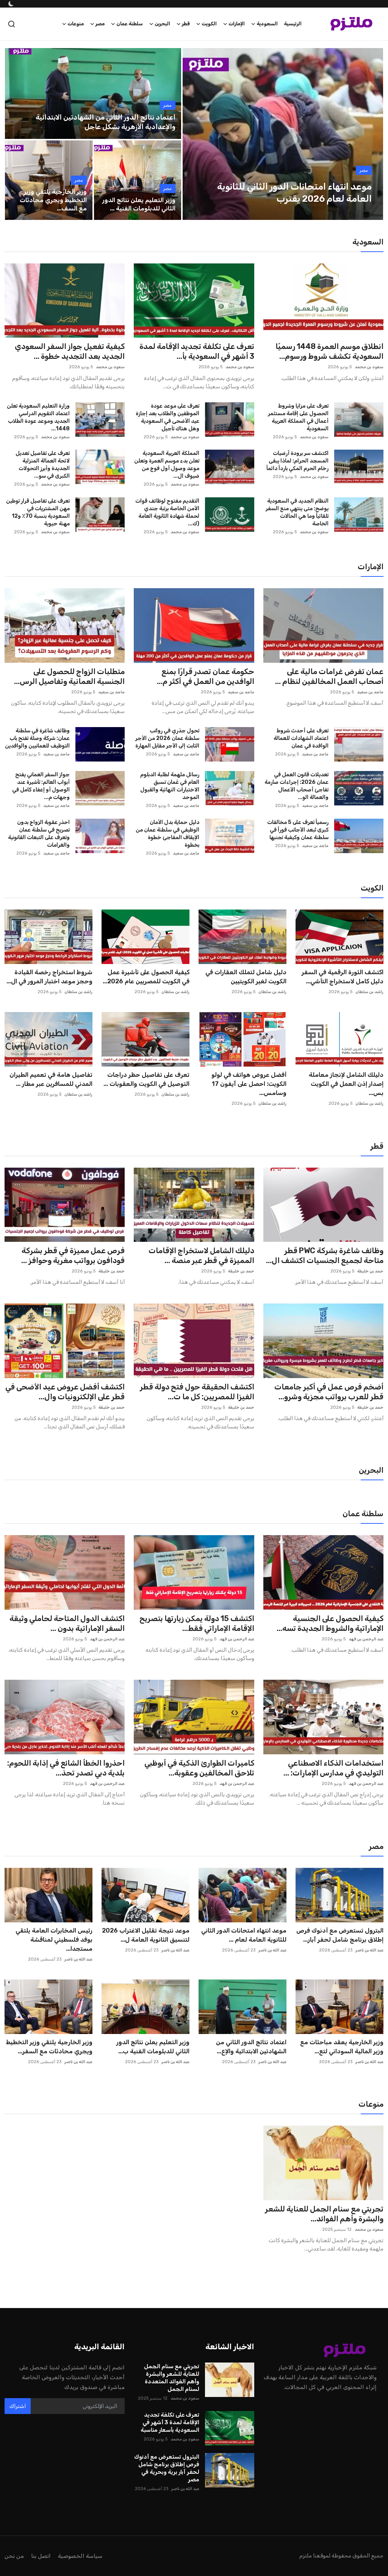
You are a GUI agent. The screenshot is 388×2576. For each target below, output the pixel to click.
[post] (283, 134)
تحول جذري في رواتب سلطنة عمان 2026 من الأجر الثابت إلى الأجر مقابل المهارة (167, 738)
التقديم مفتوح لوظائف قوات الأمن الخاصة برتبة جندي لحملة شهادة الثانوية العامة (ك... (167, 512)
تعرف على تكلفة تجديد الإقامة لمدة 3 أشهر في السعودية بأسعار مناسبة (170, 2422)
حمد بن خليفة (370, 1271)
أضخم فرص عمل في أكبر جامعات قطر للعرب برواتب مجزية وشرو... (329, 1392)
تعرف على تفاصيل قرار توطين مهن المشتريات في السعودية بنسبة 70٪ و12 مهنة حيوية (38, 512)
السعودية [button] (267, 24)
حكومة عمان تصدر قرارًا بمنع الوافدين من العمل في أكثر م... (205, 676)
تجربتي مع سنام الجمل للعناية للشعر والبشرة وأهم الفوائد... (324, 2214)
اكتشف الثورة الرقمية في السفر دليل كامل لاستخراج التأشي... (343, 977)
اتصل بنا (41, 2556)
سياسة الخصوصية (80, 2556)
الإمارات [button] (237, 24)
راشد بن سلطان (369, 992)
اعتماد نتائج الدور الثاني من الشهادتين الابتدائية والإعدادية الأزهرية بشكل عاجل (106, 122)
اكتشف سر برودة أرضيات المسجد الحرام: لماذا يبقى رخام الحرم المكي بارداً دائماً (297, 461)
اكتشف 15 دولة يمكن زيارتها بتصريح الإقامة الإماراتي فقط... (197, 1623)
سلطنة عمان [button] (130, 24)
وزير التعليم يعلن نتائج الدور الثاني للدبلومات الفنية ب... (153, 2047)
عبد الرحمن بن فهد (366, 1639)
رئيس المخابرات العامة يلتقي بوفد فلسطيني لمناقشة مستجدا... (54, 1940)
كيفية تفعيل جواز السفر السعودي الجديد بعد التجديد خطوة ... (70, 351)
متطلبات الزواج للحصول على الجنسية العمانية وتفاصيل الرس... (69, 676)
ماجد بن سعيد (370, 692)
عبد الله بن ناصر (369, 1950)
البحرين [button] (162, 24)
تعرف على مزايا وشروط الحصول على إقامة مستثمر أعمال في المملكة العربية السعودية (298, 417)
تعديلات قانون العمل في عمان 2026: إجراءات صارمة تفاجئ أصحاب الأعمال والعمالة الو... (296, 786)
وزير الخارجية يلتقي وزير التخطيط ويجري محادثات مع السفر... (49, 2047)
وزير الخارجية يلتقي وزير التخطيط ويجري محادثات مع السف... (53, 200)
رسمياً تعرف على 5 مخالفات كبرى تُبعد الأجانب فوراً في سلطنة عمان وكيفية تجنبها (298, 830)
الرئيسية (293, 24)
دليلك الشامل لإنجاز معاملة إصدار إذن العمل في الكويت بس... (346, 1084)
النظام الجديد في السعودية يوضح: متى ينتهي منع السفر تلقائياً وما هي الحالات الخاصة (297, 512)
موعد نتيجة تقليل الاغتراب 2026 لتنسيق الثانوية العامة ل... (146, 1935)
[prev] (195, 134)
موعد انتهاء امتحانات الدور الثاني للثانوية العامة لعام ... (244, 1935)
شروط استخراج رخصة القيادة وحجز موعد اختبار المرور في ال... (49, 977)
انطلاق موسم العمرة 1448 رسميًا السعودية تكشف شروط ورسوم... (329, 351)
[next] (371, 134)
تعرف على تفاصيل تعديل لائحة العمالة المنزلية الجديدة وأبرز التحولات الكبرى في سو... (43, 465)
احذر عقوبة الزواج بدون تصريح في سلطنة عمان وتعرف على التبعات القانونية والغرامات (39, 834)
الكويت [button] (209, 24)
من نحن (14, 2556)
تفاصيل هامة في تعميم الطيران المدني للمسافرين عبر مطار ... (51, 1079)
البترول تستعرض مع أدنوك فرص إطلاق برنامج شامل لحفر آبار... (340, 1935)
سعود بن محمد (369, 367)
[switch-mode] (10, 4)
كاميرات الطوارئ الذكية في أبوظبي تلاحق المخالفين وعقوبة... (199, 1768)
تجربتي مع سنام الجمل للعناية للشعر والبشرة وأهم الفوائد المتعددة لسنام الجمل (171, 2378)
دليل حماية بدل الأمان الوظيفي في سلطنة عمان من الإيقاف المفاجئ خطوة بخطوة (167, 834)
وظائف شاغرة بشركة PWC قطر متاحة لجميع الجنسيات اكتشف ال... (325, 1255)
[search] (12, 24)
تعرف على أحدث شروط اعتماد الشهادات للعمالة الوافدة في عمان (301, 738)
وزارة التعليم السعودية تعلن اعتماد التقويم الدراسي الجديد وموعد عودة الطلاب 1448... (38, 417)
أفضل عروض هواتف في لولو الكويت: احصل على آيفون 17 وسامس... (249, 1084)
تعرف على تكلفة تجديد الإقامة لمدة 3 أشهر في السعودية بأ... (197, 351)
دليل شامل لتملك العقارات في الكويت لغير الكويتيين (246, 977)
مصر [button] (100, 24)
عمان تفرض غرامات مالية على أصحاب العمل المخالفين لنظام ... (329, 676)
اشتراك (18, 2406)
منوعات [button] (76, 24)
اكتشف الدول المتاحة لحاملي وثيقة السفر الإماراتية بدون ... (67, 1623)
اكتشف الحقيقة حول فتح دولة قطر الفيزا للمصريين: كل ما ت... (197, 1392)
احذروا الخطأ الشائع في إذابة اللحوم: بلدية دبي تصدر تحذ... (66, 1768)
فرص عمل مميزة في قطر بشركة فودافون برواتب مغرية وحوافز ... (73, 1255)
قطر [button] (186, 24)
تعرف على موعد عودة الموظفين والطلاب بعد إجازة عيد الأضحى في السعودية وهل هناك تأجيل (167, 417)
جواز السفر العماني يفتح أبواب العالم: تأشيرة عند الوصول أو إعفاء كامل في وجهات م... (41, 786)
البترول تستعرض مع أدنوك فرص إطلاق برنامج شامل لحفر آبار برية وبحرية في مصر (167, 2468)
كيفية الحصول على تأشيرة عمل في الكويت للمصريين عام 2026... (146, 977)
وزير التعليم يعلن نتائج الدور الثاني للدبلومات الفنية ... (139, 204)
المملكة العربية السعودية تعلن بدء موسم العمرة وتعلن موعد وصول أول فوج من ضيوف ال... (167, 465)
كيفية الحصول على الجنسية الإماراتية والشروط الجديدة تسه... (330, 1623)
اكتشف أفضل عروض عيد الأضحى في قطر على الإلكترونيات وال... (65, 1392)
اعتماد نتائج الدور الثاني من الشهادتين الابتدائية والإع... (251, 2047)
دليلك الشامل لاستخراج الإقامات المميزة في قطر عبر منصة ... (201, 1255)
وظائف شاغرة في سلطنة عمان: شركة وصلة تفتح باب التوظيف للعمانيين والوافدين (37, 738)
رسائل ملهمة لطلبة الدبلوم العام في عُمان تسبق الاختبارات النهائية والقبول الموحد (170, 786)
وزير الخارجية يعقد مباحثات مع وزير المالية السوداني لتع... (342, 2047)
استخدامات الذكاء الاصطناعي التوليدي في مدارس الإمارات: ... (333, 1768)
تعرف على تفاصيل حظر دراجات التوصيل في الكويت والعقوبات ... (146, 1079)
